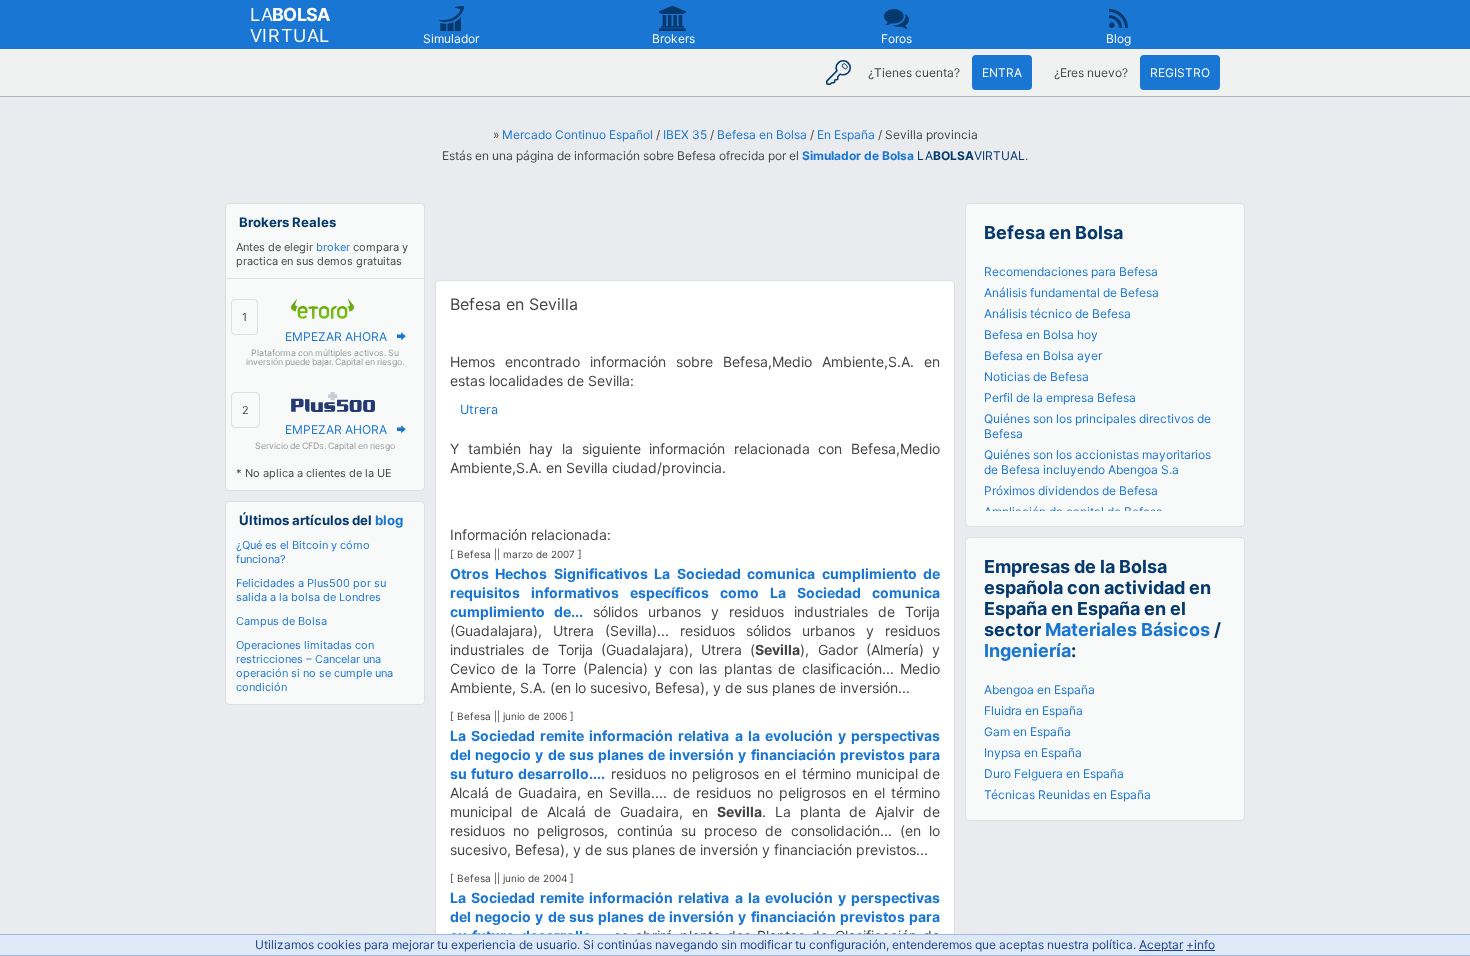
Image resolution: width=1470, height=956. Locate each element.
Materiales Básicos (1127, 629)
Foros (896, 38)
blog (389, 520)
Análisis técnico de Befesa (1057, 313)
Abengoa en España (1039, 689)
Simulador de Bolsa (858, 155)
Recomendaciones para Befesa (1071, 271)
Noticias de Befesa (1036, 376)
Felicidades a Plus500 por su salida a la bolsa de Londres (311, 590)
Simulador (451, 38)
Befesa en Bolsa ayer (1043, 355)
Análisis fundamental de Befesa (1071, 292)
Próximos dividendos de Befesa (1071, 490)
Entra (1002, 72)
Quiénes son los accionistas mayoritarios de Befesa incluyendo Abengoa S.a (1097, 462)
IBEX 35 (685, 134)
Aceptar (1161, 944)
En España (846, 134)
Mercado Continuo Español (577, 134)
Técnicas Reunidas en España (1067, 794)
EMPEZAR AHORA (336, 336)
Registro (1180, 72)
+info (1200, 944)
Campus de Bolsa (281, 621)
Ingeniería (1027, 650)
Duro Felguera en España (1054, 773)
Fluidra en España (1033, 710)
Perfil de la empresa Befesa (1060, 397)
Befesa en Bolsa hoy (1041, 334)
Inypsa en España (1033, 752)
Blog (1118, 38)
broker (333, 247)
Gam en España (1027, 731)
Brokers (673, 38)
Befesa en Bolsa (762, 134)
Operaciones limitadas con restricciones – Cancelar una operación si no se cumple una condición (314, 666)
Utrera (479, 409)
